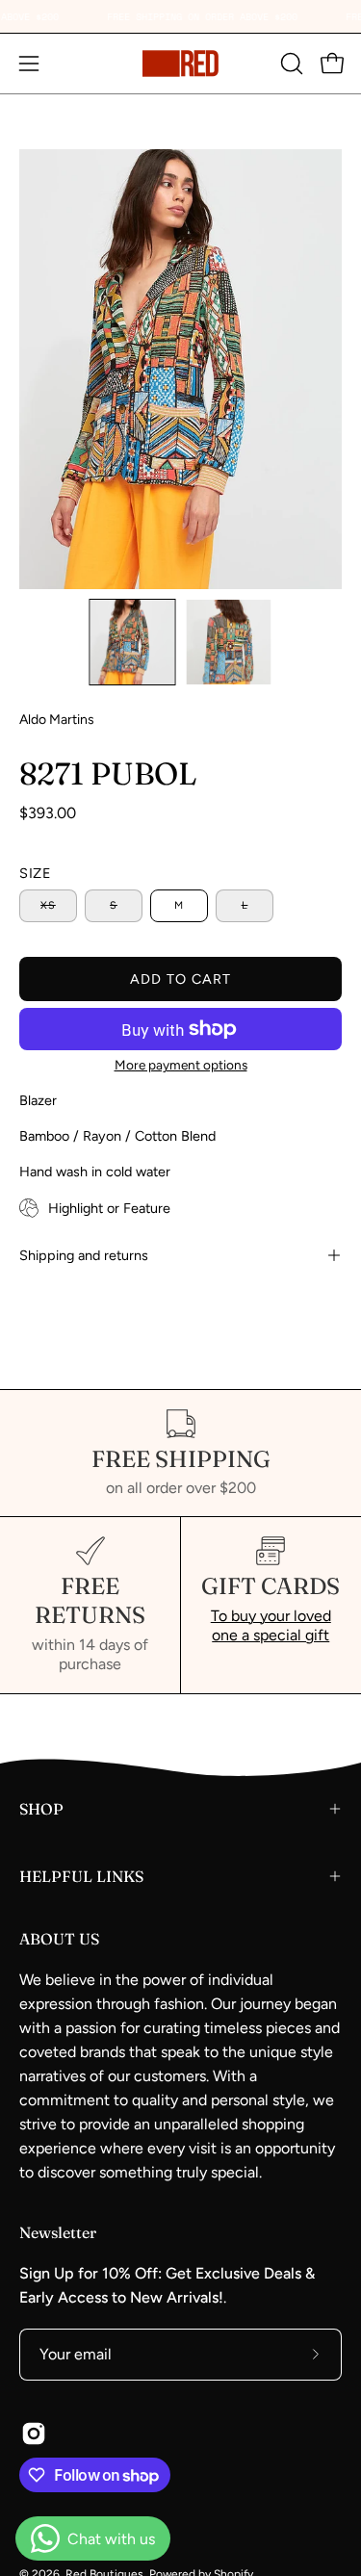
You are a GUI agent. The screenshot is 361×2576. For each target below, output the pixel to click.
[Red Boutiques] (181, 64)
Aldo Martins (57, 720)
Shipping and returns (84, 1255)
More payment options (181, 1065)
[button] (290, 64)
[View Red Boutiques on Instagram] (34, 2434)
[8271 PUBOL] (132, 642)
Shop (41, 1809)
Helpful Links (81, 1876)
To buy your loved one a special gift (271, 1625)
